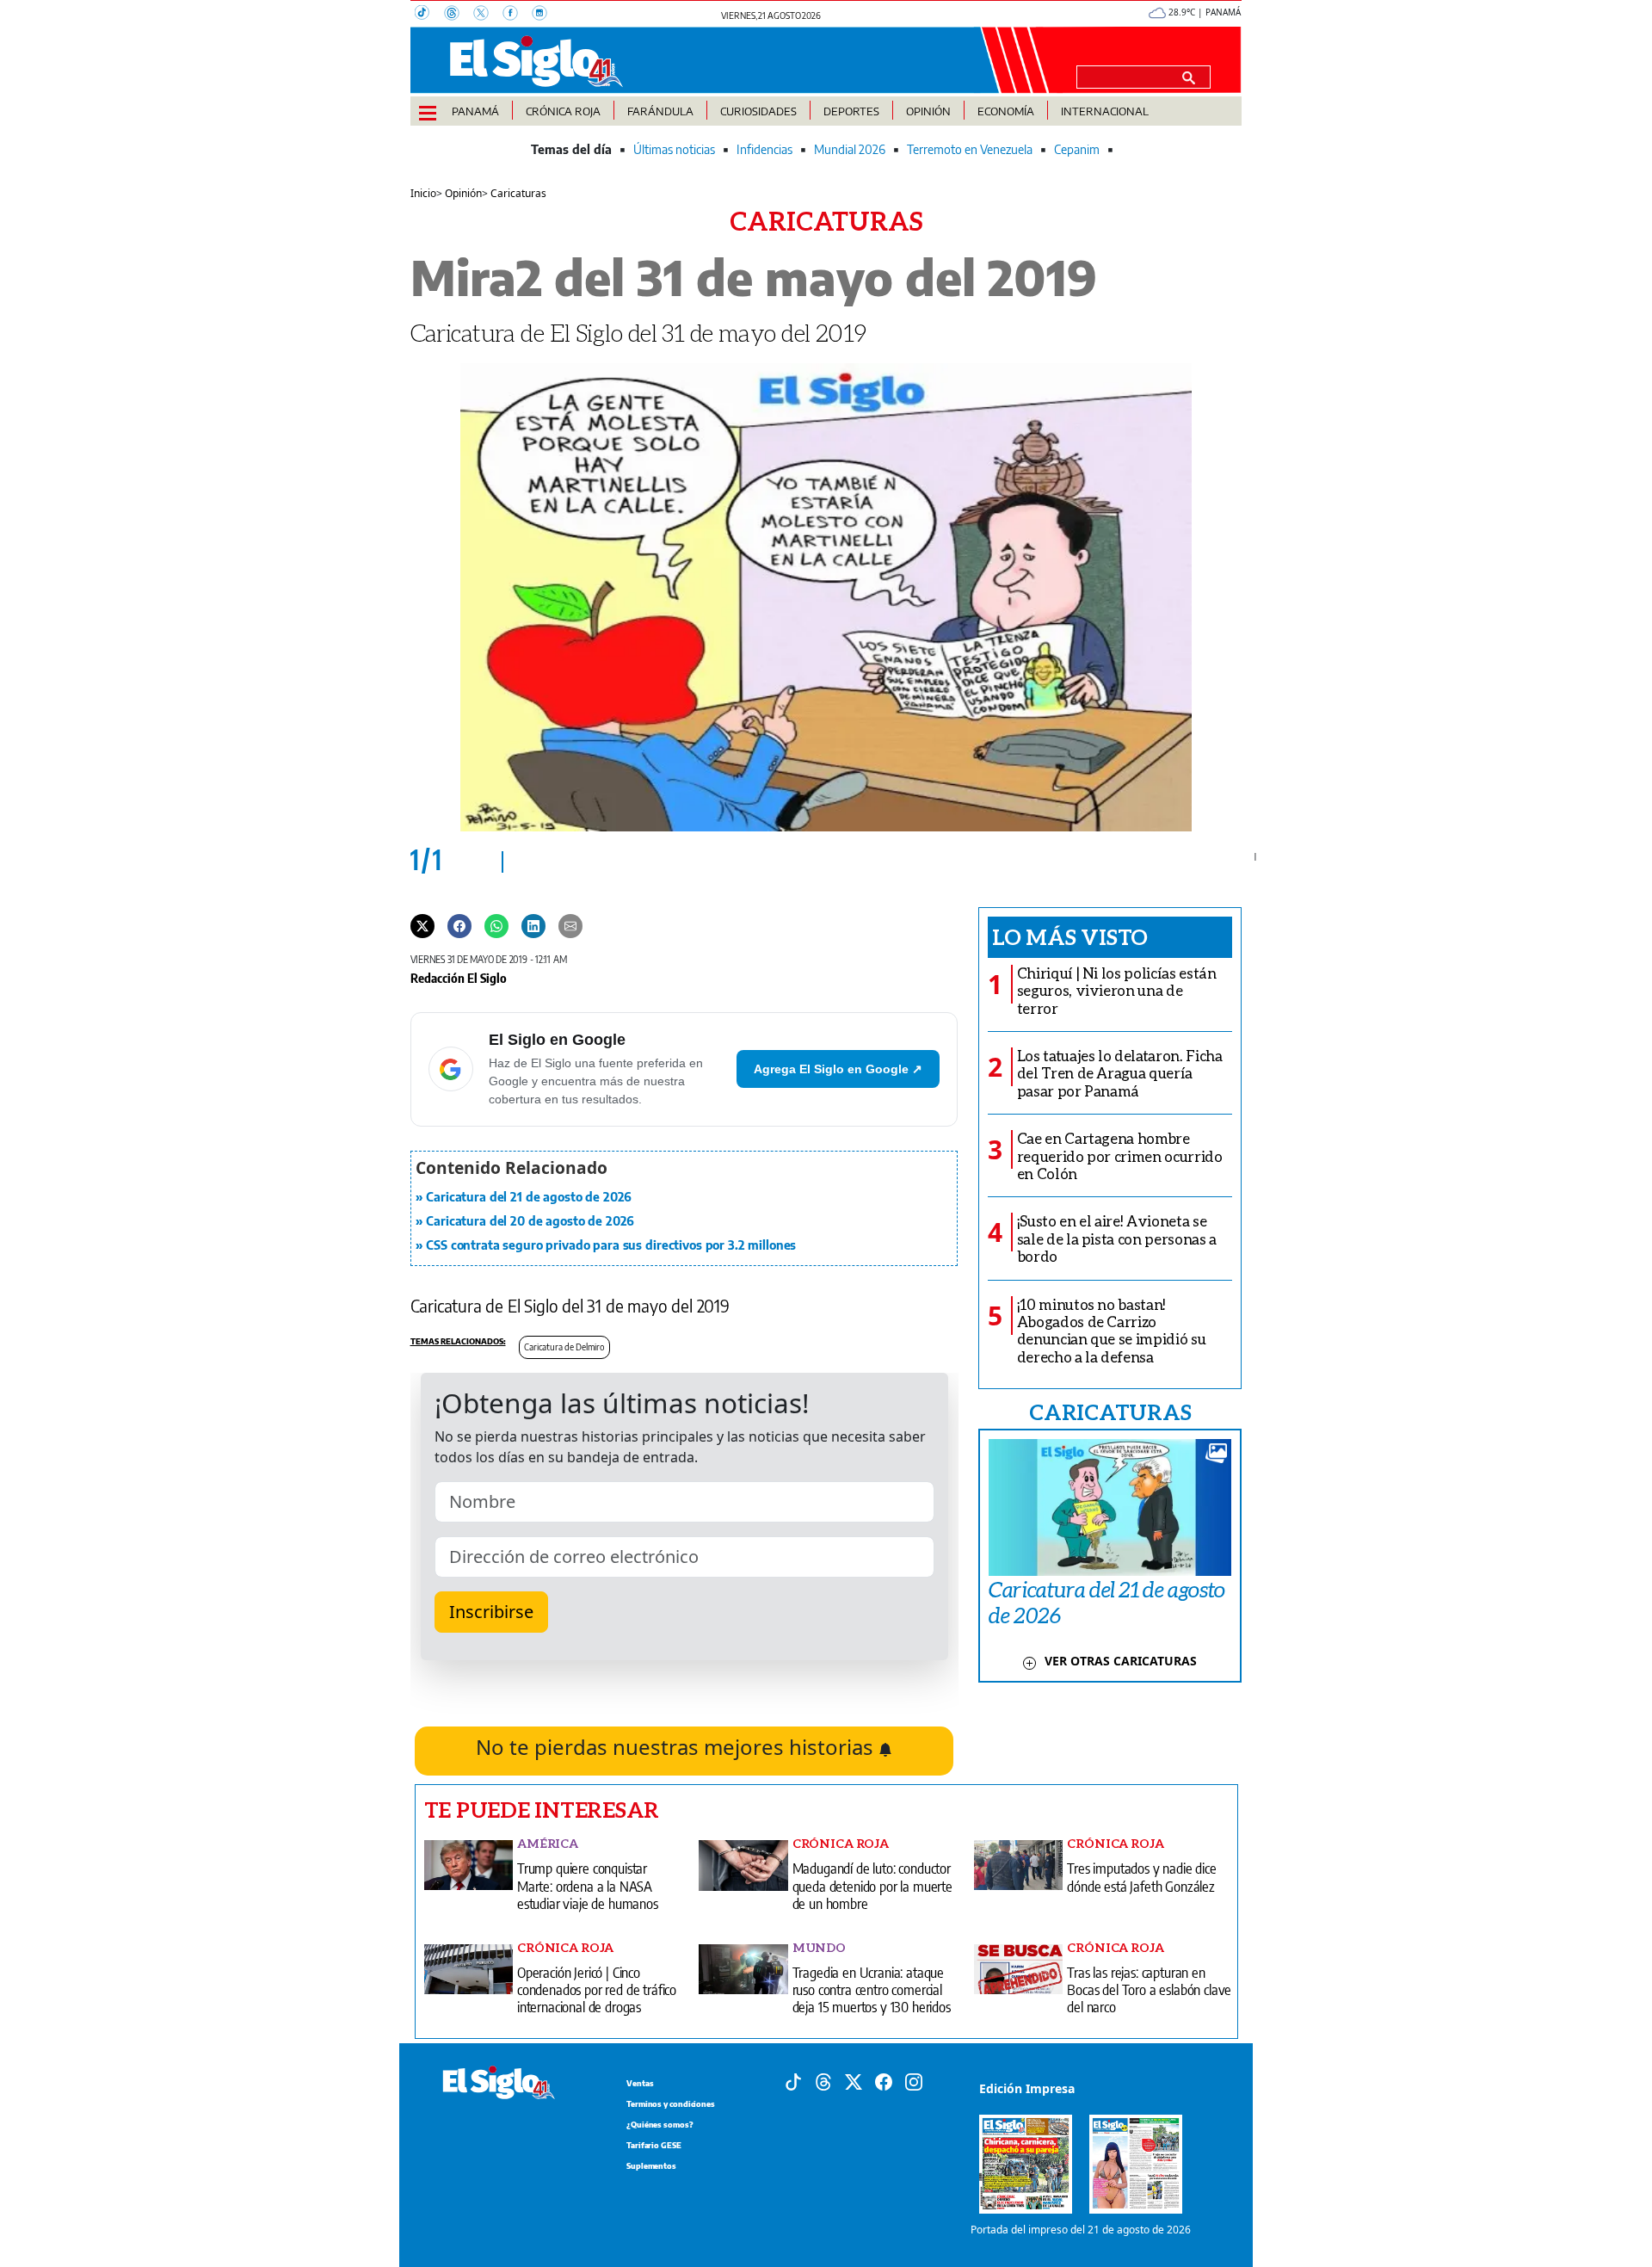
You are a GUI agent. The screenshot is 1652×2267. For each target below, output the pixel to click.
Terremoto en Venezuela (970, 149)
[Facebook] (517, 15)
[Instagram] (545, 15)
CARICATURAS (1110, 1411)
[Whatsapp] (496, 924)
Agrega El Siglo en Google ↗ (838, 1069)
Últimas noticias (674, 149)
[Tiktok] (793, 2081)
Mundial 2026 (850, 149)
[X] (488, 15)
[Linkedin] (533, 924)
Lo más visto (1070, 936)
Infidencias (764, 149)
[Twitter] (422, 924)
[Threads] (459, 15)
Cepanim (1077, 149)
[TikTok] (429, 15)
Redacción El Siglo (459, 978)
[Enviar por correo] (570, 924)
